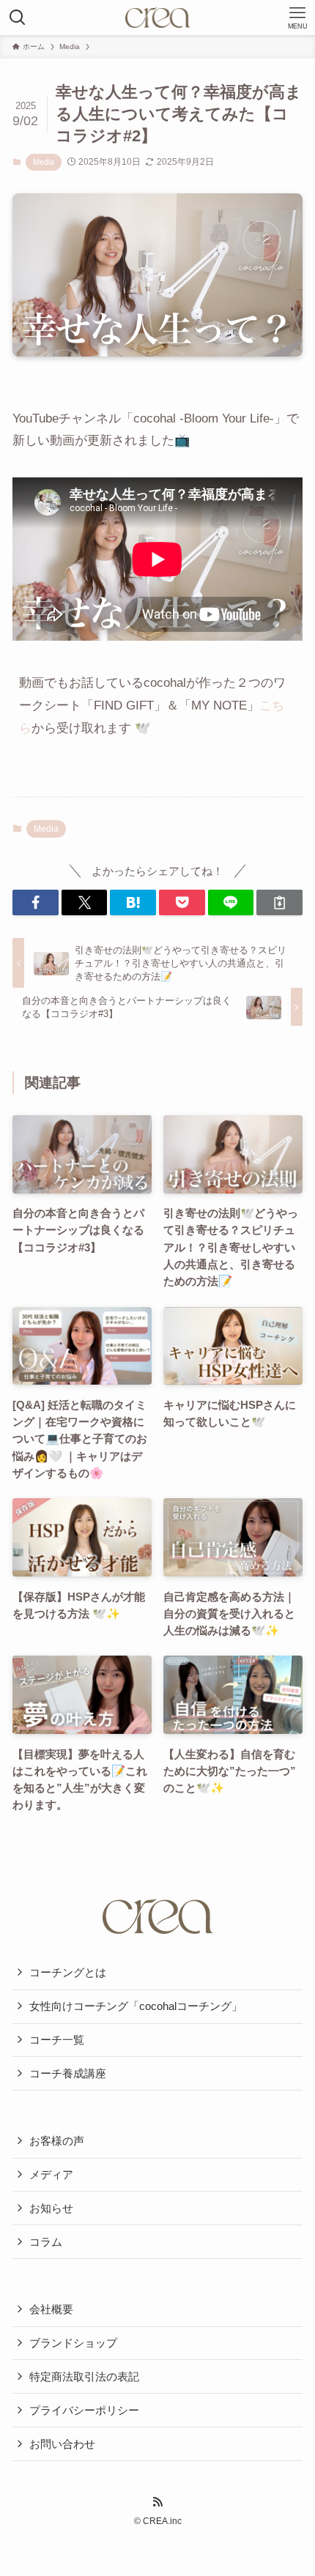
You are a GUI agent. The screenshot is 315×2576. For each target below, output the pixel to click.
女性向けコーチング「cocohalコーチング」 (136, 2006)
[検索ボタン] (18, 18)
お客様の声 (57, 2141)
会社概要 (51, 2309)
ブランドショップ (73, 2343)
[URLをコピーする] (279, 902)
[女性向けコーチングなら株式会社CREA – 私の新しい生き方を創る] (157, 18)
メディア (51, 2174)
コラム (46, 2242)
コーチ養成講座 (68, 2073)
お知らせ (51, 2208)
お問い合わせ (62, 2444)
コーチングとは (68, 1972)
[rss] (157, 2502)
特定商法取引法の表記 (84, 2376)
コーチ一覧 (57, 2040)
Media (44, 162)
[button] (36, 902)
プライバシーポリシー (84, 2410)
